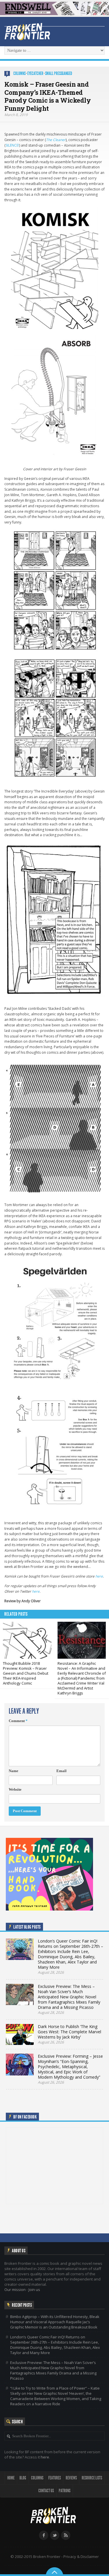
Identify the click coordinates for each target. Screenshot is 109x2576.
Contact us (46, 2491)
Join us (34, 2290)
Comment (18, 1721)
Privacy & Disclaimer (81, 2557)
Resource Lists (92, 2478)
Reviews (71, 2478)
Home (11, 2478)
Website (15, 1789)
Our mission (15, 2290)
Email (61, 1771)
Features (54, 2478)
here (99, 1576)
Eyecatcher (35, 73)
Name (14, 1771)
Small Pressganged (59, 73)
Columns (19, 73)
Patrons (65, 2491)
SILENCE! (12, 145)
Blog (23, 2478)
